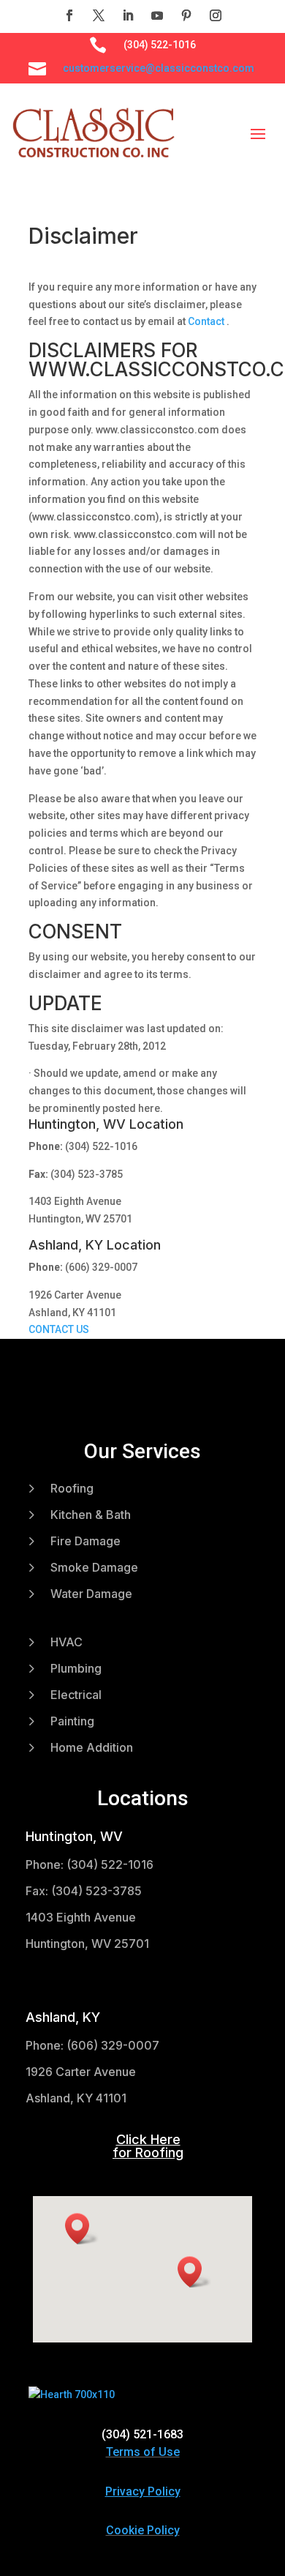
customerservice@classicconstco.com (159, 68)
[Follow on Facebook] (69, 15)
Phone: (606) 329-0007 (92, 2045)
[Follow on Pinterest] (186, 15)
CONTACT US (59, 1329)
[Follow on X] (99, 15)
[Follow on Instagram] (216, 15)
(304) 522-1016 (160, 45)
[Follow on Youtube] (157, 15)
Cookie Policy (143, 2530)
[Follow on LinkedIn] (128, 15)
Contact (207, 321)
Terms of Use (143, 2452)
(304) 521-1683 (142, 2434)
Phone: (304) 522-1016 (90, 1864)
